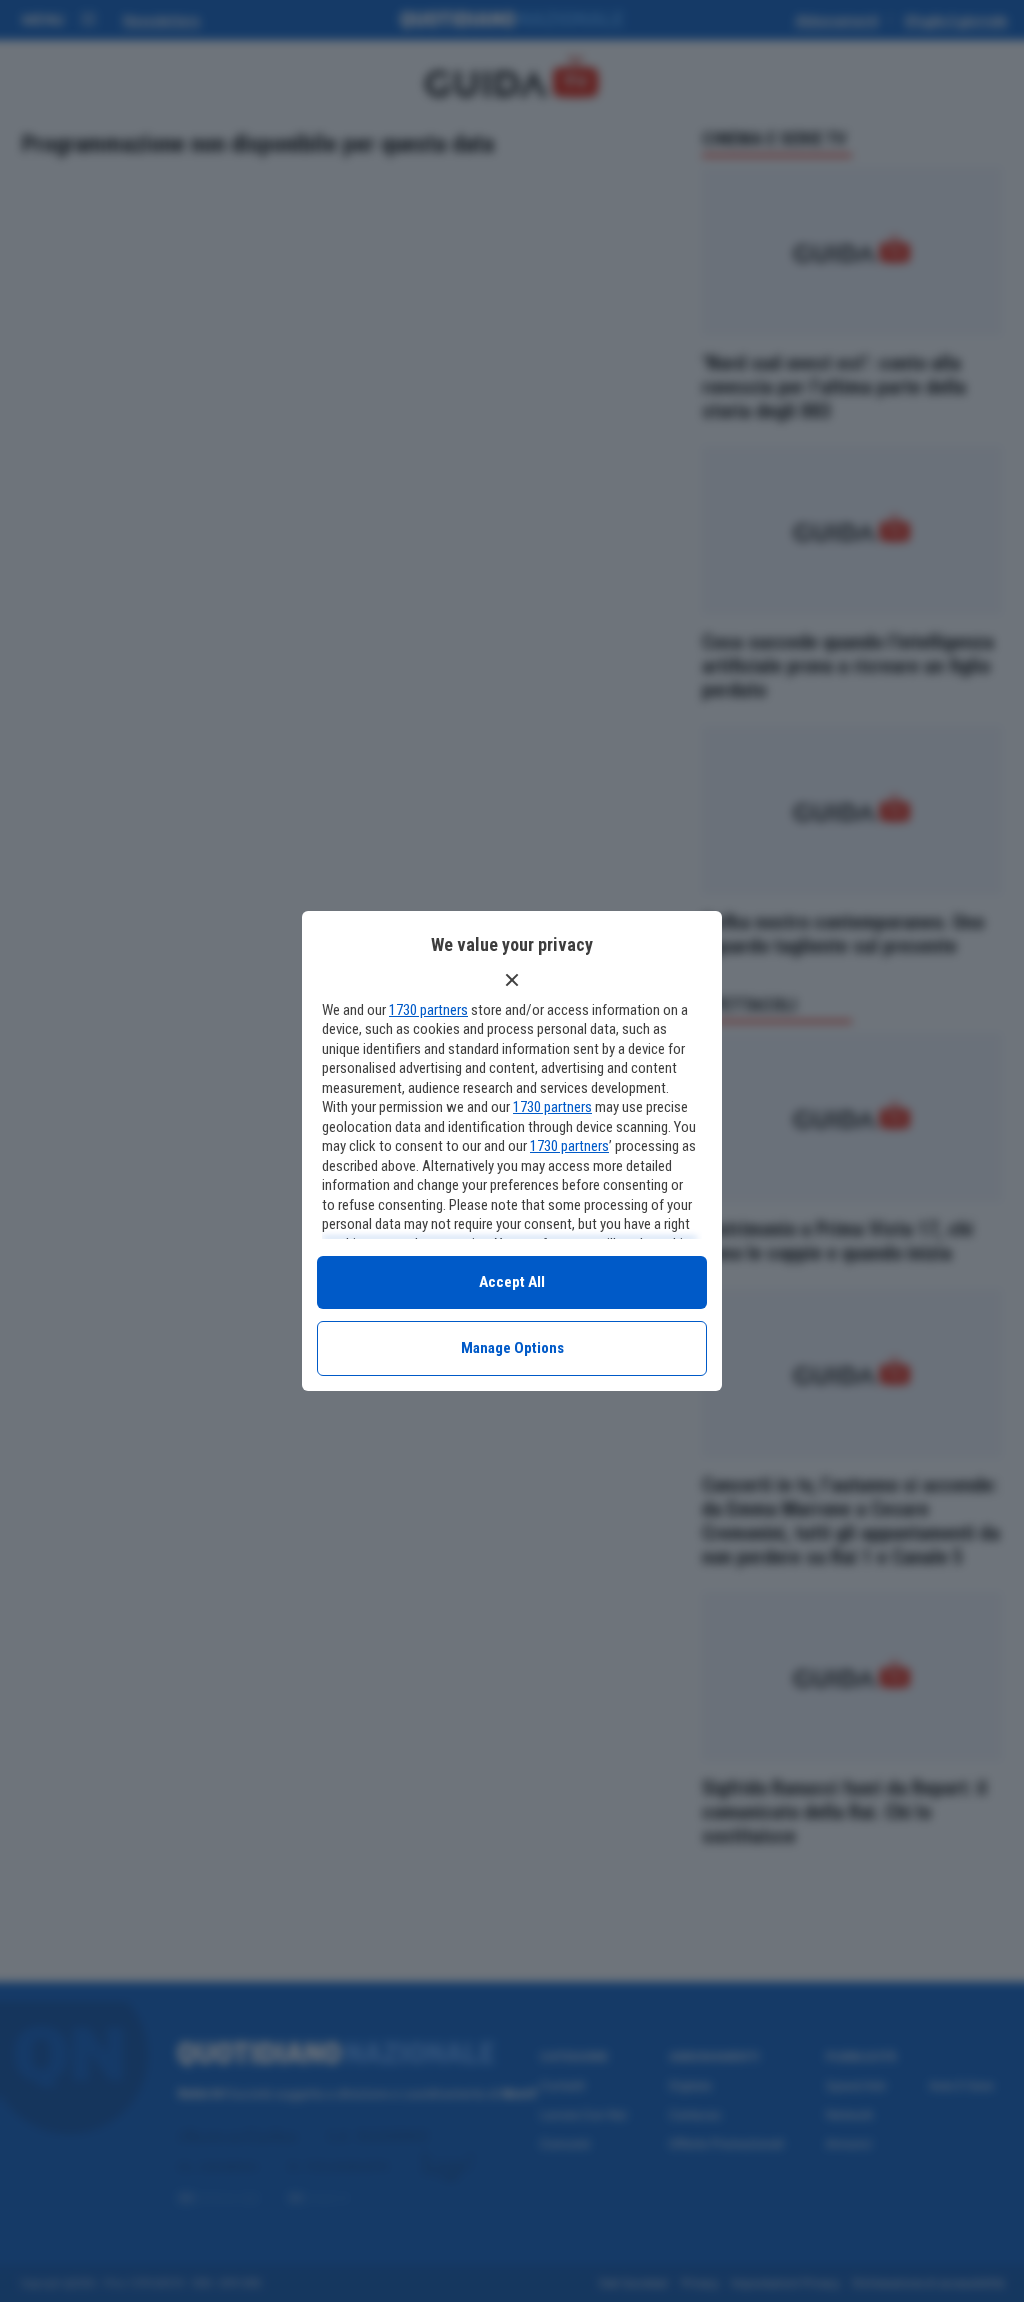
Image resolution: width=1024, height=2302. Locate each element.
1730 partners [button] (428, 1010)
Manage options (512, 1348)
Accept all (512, 1282)
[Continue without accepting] (512, 980)
